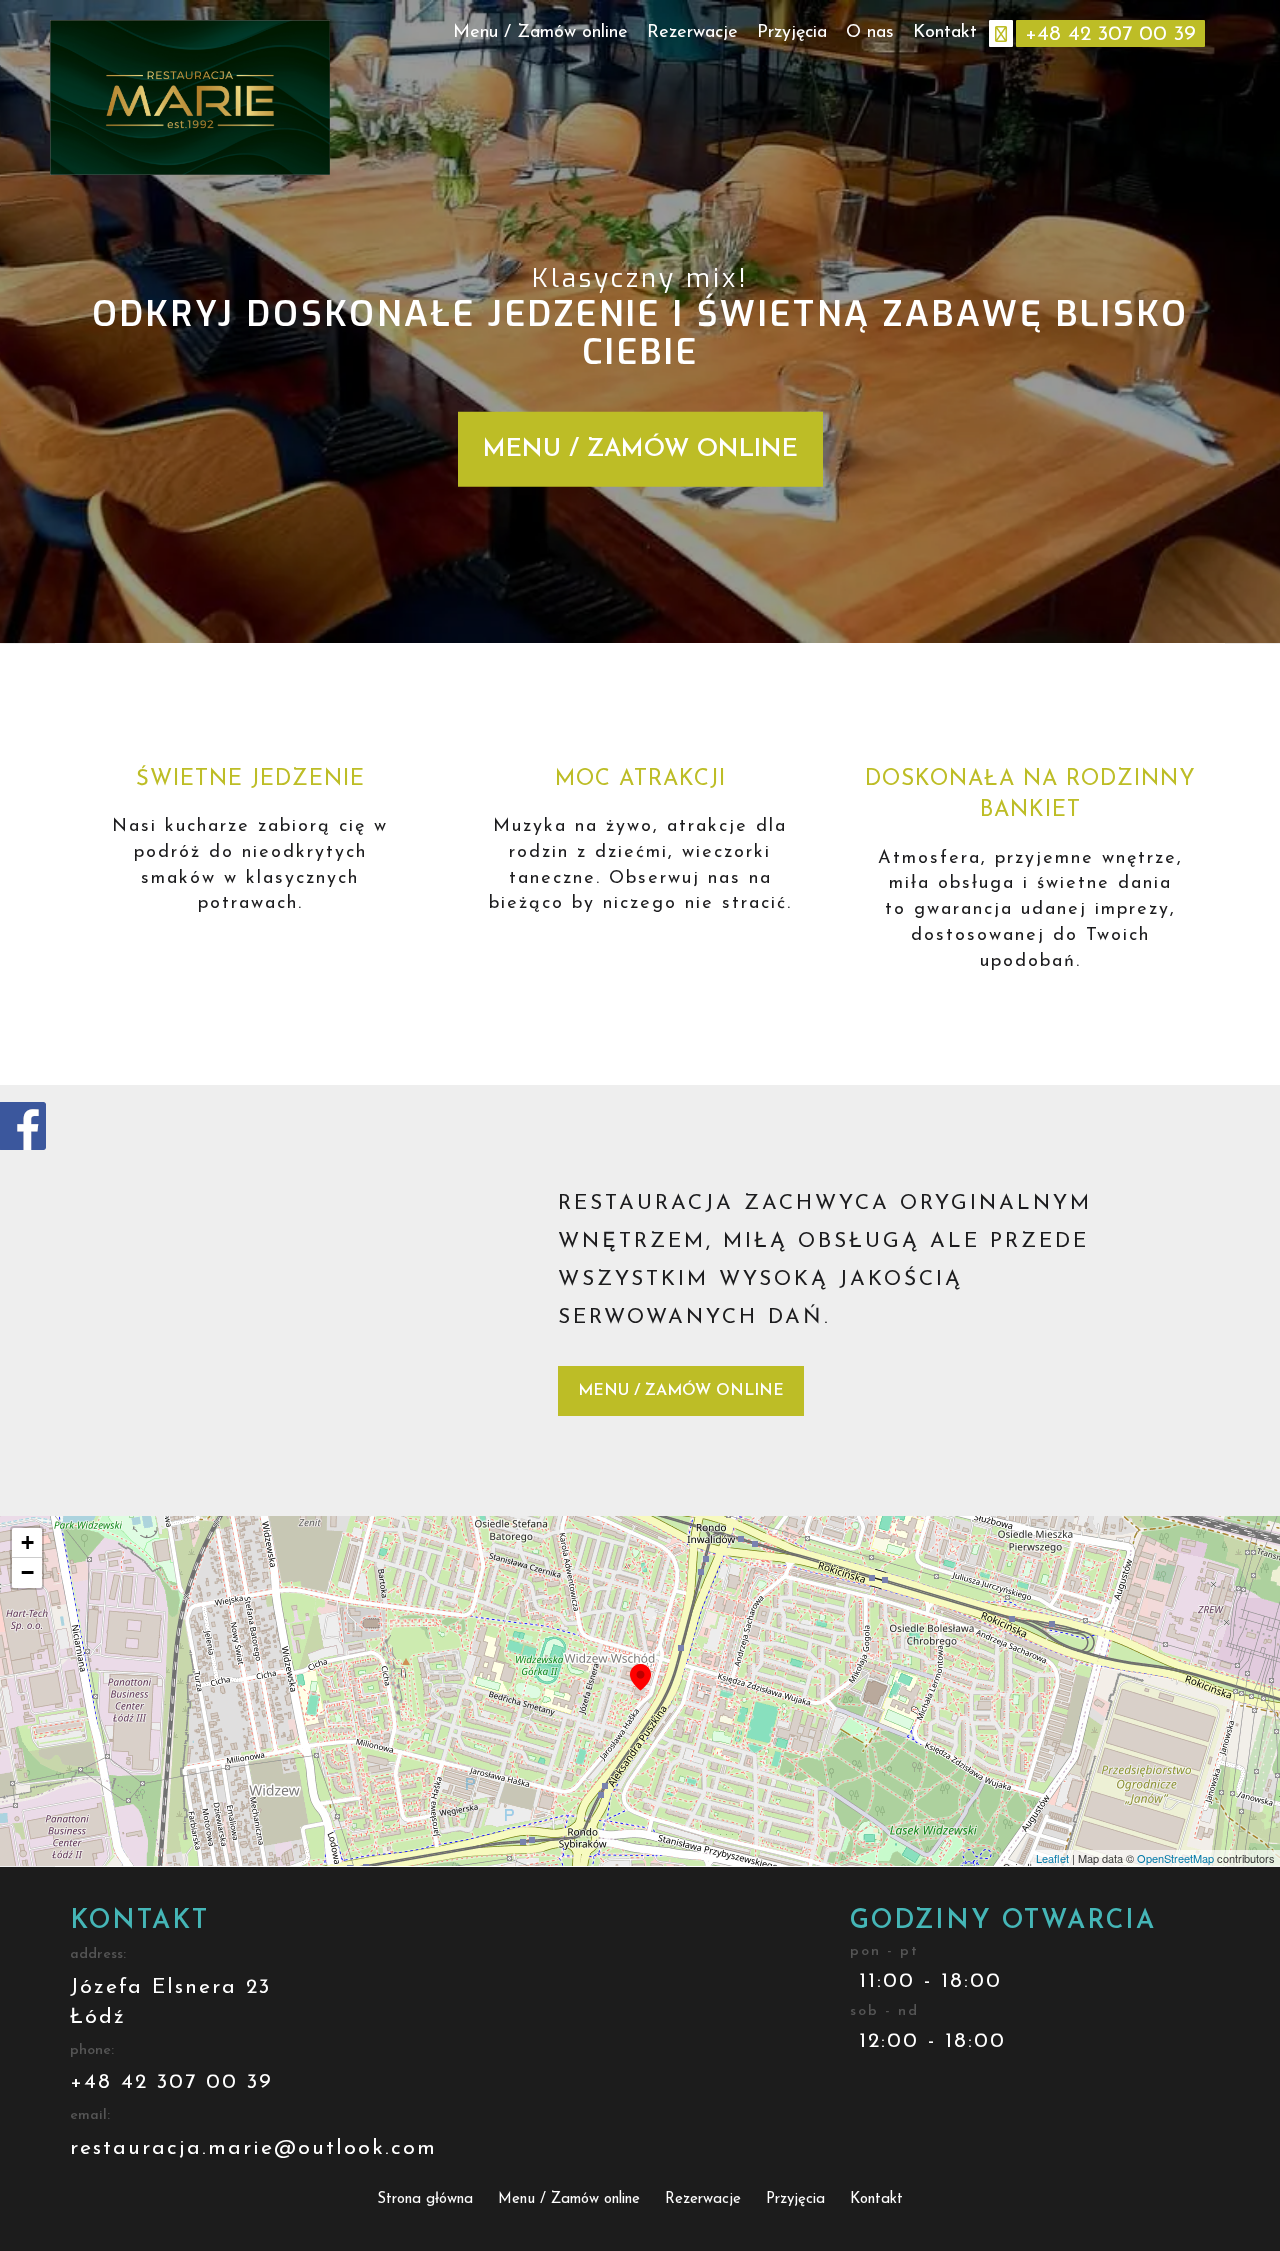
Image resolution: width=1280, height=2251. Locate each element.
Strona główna (425, 2199)
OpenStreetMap (1175, 1858)
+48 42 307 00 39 (171, 2082)
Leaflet (1052, 1858)
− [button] (27, 1572)
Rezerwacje (692, 33)
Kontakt (945, 33)
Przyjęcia (792, 33)
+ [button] (27, 1542)
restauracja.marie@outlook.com (253, 2148)
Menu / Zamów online (540, 33)
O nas (870, 33)
